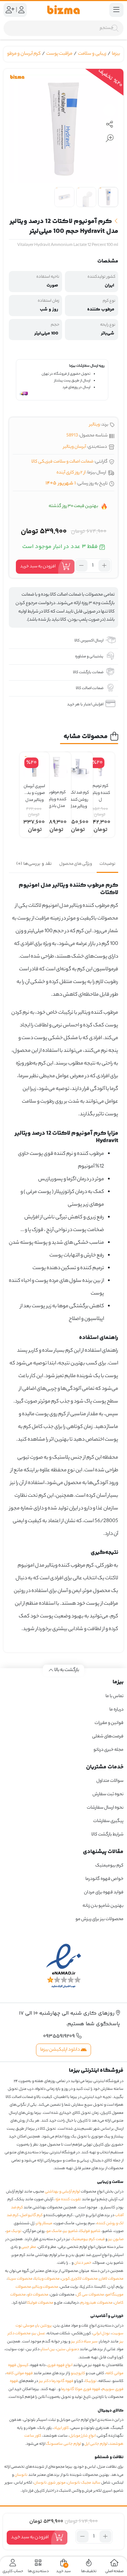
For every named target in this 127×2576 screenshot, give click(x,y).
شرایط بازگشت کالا (107, 1835)
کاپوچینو (78, 2373)
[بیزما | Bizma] (64, 10)
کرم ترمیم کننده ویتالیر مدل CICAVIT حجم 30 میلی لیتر (100, 790)
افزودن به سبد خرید (38, 566)
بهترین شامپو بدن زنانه (103, 1906)
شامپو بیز (71, 2231)
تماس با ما (114, 1696)
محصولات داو (38, 2295)
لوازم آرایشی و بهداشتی (62, 2192)
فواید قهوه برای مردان (104, 1892)
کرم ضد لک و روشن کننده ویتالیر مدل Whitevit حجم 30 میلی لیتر (78, 797)
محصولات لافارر (111, 2279)
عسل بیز (39, 2334)
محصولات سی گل (90, 2295)
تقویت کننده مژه (68, 2200)
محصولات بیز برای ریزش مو (99, 1919)
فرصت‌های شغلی (108, 1736)
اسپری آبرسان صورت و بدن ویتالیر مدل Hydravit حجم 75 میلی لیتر (34, 790)
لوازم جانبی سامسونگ (64, 2444)
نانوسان (21, 2475)
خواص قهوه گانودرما (104, 1879)
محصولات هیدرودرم (96, 2303)
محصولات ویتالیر (46, 2287)
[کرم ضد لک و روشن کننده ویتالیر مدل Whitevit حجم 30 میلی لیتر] (78, 767)
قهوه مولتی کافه (20, 2373)
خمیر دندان (83, 2263)
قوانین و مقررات (109, 1723)
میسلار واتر (44, 2224)
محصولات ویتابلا (47, 2279)
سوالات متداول (110, 1781)
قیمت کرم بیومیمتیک (88, 2239)
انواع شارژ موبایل (83, 2436)
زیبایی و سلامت (92, 54)
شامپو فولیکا (90, 2231)
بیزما (116, 54)
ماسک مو (54, 2231)
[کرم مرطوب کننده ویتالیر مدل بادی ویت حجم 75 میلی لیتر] (56, 767)
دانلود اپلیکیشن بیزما (61, 2050)
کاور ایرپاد (61, 2428)
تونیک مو (14, 2231)
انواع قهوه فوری (60, 2365)
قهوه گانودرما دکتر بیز (56, 2381)
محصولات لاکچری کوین (80, 2279)
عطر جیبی (29, 2247)
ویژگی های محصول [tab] (76, 864)
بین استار (48, 2349)
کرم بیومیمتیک (109, 1866)
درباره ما (116, 1710)
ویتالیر (95, 425)
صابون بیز (116, 2239)
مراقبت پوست (59, 54)
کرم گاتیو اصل (32, 2215)
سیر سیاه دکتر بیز (84, 2342)
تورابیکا (91, 2381)
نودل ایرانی (101, 2334)
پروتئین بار (44, 2326)
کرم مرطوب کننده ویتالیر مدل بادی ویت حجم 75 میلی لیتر (57, 796)
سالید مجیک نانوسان (84, 2483)
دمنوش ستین (68, 2349)
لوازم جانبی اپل (96, 2444)
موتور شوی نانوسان (50, 2483)
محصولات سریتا (20, 2279)
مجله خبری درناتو (108, 1750)
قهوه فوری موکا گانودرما (81, 2389)
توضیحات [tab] (107, 864)
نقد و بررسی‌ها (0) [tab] (34, 864)
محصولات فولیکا (40, 2303)
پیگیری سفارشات (108, 1821)
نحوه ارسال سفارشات (105, 1808)
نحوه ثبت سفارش (108, 1794)
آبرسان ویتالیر (75, 447)
